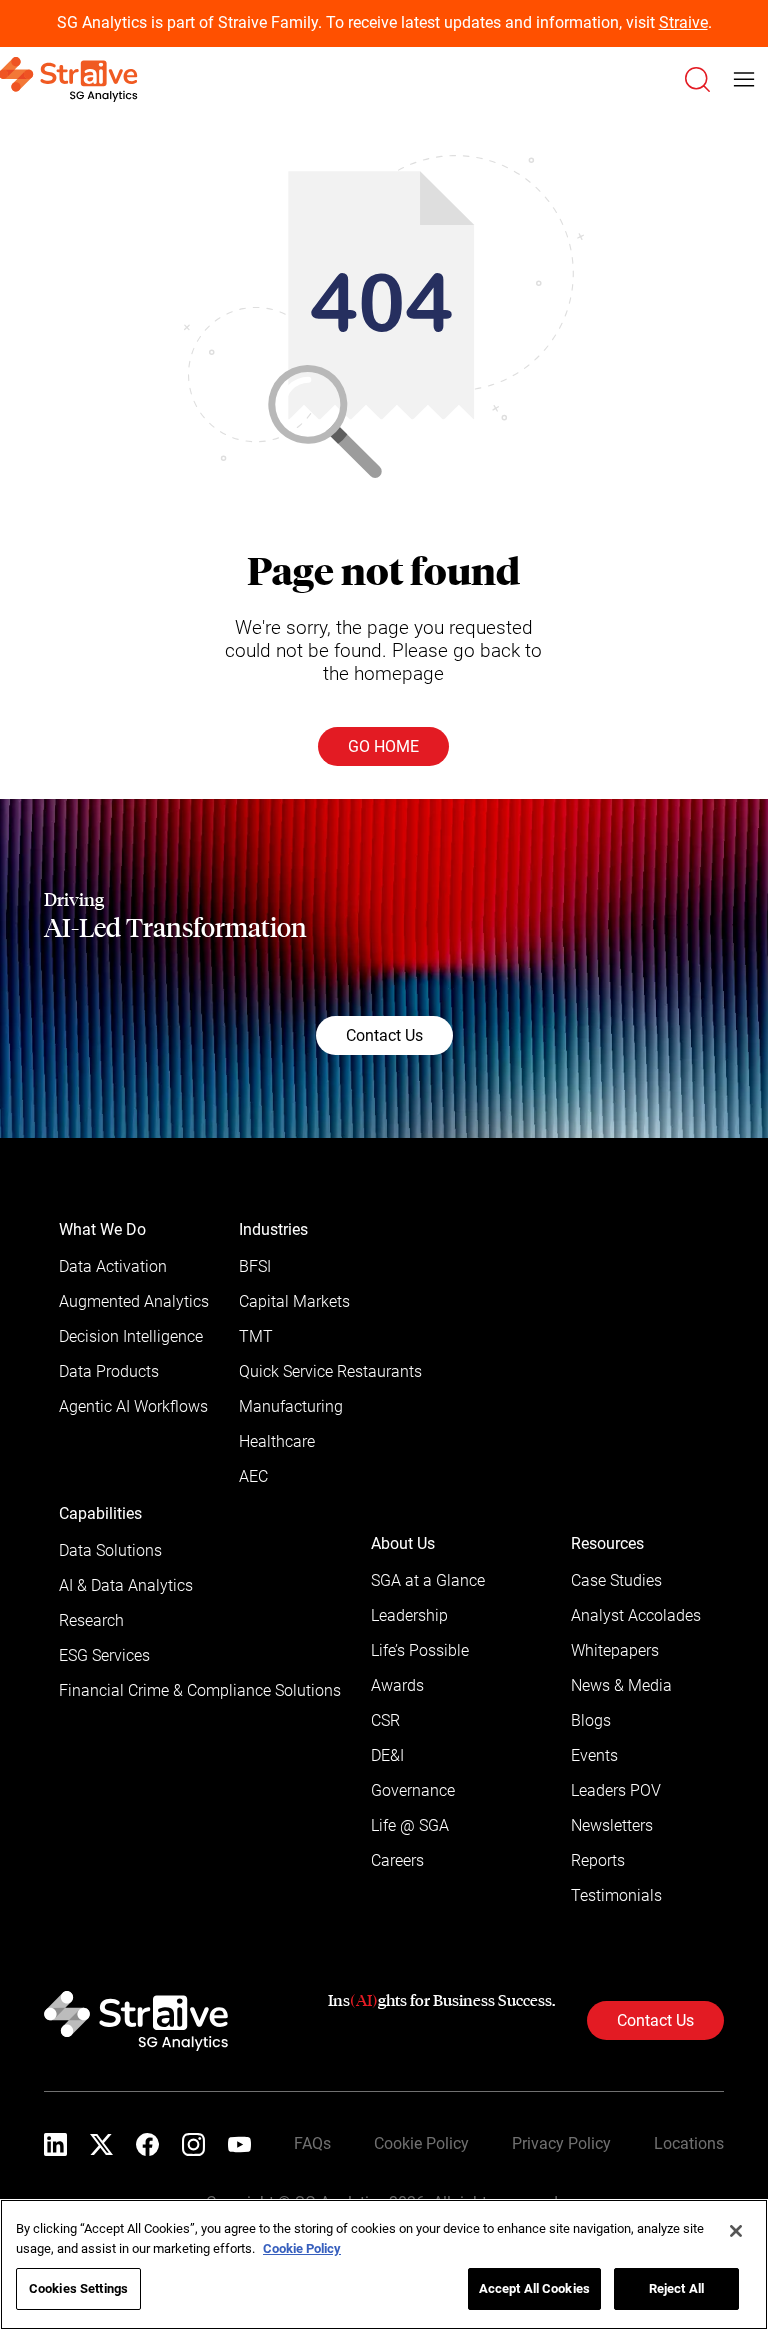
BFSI (255, 1266)
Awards (397, 1685)
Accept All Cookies (534, 2288)
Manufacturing (291, 1406)
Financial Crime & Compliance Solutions (200, 1690)
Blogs (591, 1720)
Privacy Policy (561, 2143)
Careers (397, 1860)
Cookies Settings (78, 2288)
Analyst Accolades (636, 1615)
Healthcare (277, 1441)
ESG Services (104, 1655)
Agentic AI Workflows (133, 1406)
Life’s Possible (420, 1650)
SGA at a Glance (428, 1580)
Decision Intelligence (131, 1336)
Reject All (676, 2288)
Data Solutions (110, 1550)
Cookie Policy (421, 2143)
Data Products (109, 1371)
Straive (683, 22)
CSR (385, 1720)
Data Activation (113, 1266)
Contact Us (384, 1035)
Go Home (383, 746)
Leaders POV (616, 1790)
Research (91, 1620)
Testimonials (616, 1895)
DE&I (387, 1755)
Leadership (409, 1615)
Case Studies (616, 1580)
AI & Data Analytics (126, 1585)
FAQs (312, 2143)
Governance (413, 1790)
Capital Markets (294, 1301)
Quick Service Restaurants (330, 1371)
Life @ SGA (410, 1825)
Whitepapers (615, 1650)
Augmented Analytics (134, 1301)
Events (594, 1755)
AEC (253, 1476)
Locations (689, 2143)
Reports (598, 1860)
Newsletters (612, 1825)
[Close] (736, 2231)
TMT (256, 1336)
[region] (384, 2264)
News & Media (621, 1685)
